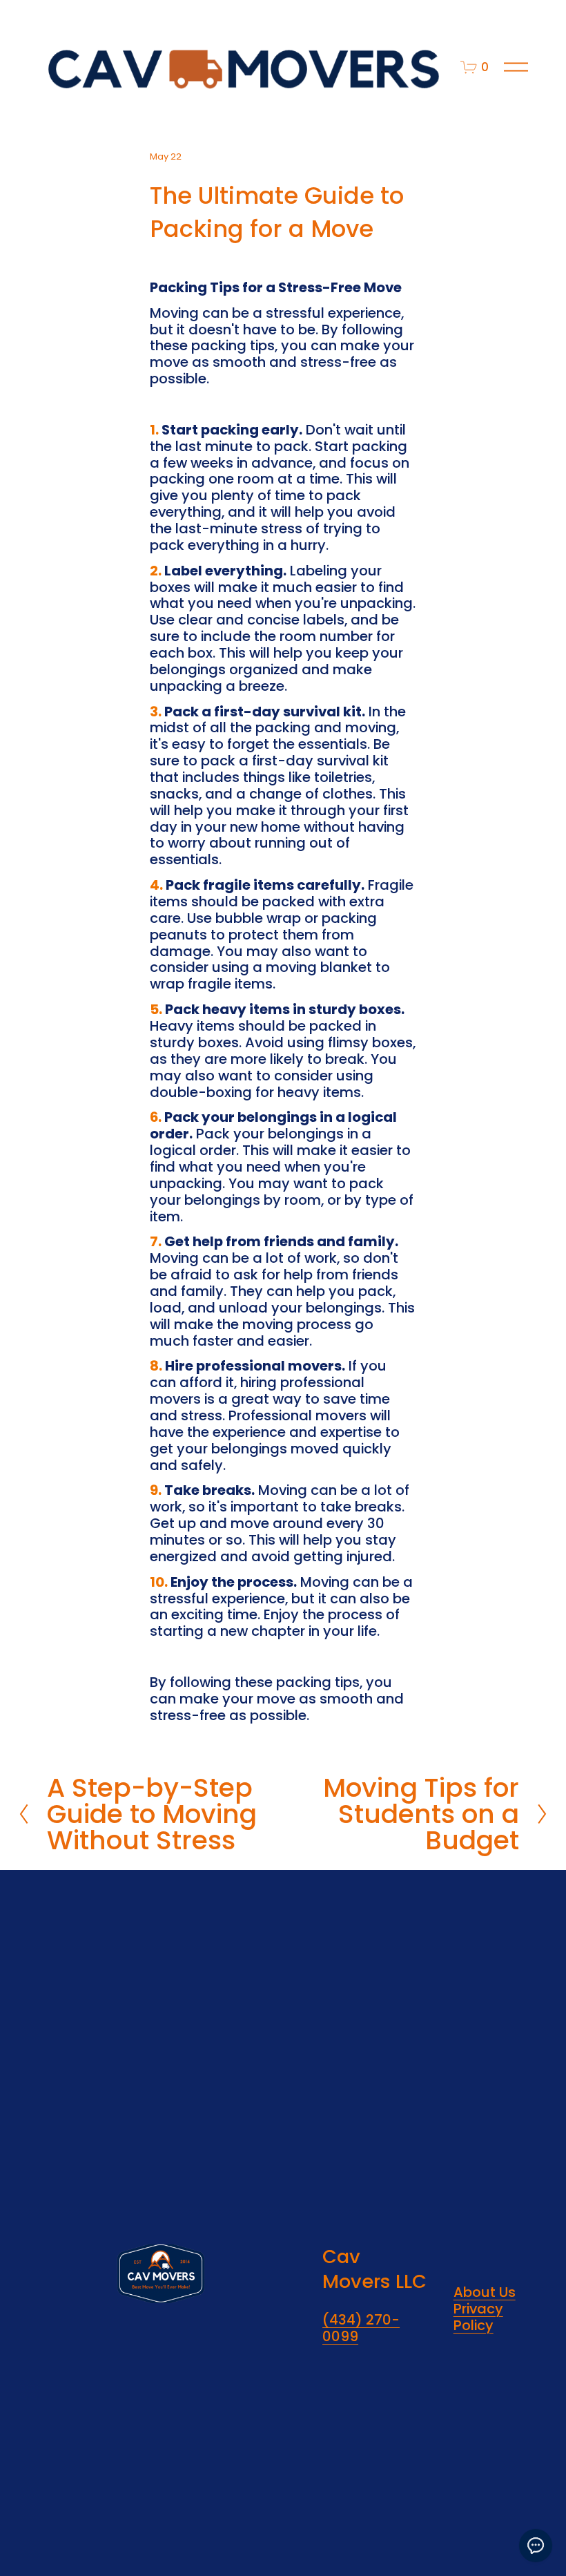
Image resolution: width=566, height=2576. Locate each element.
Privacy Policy (478, 2318)
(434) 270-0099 (361, 2329)
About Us (485, 2293)
